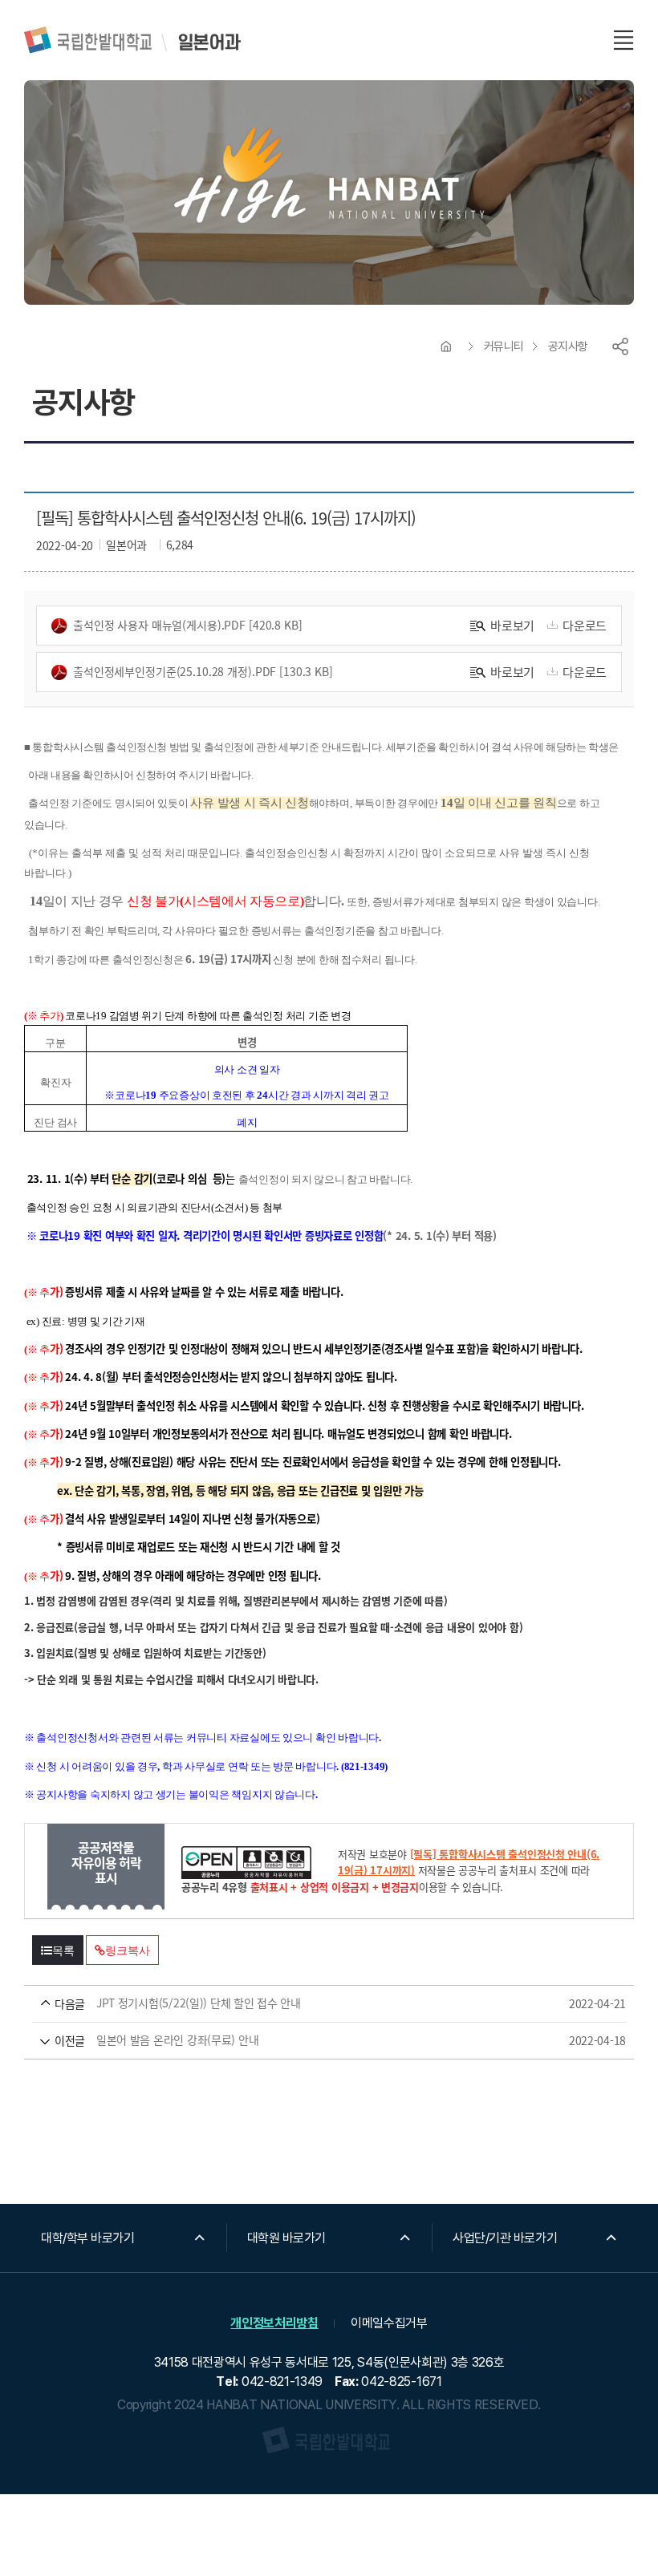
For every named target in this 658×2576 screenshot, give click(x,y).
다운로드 (585, 625)
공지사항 (568, 346)
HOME (446, 346)
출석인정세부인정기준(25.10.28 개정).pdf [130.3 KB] (203, 671)
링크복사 (127, 1950)
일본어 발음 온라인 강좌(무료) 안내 (306, 2040)
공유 (620, 346)
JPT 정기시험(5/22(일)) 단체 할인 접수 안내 (306, 2003)
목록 (63, 1950)
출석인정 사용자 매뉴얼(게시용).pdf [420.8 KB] (188, 625)
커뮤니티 (504, 346)
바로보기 (512, 625)
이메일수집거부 (389, 2323)
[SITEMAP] (623, 40)
